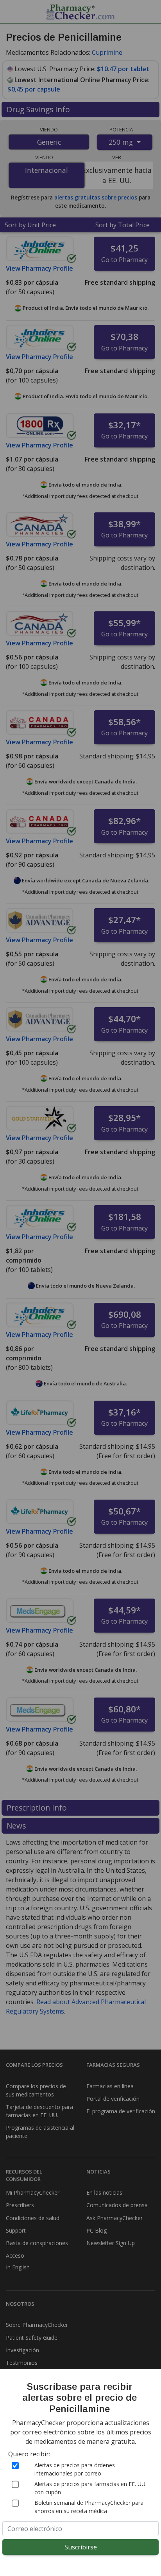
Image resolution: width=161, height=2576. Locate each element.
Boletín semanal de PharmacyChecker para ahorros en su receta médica (89, 2507)
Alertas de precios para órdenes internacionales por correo (75, 2469)
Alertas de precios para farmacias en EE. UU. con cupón (90, 2488)
